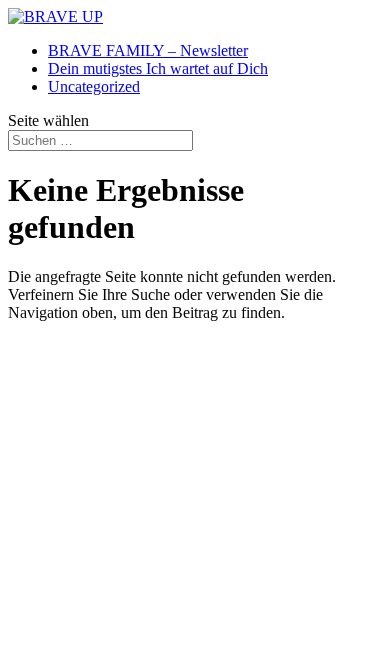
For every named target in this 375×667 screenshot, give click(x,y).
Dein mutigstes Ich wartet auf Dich (158, 68)
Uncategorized (94, 86)
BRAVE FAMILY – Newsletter (148, 50)
